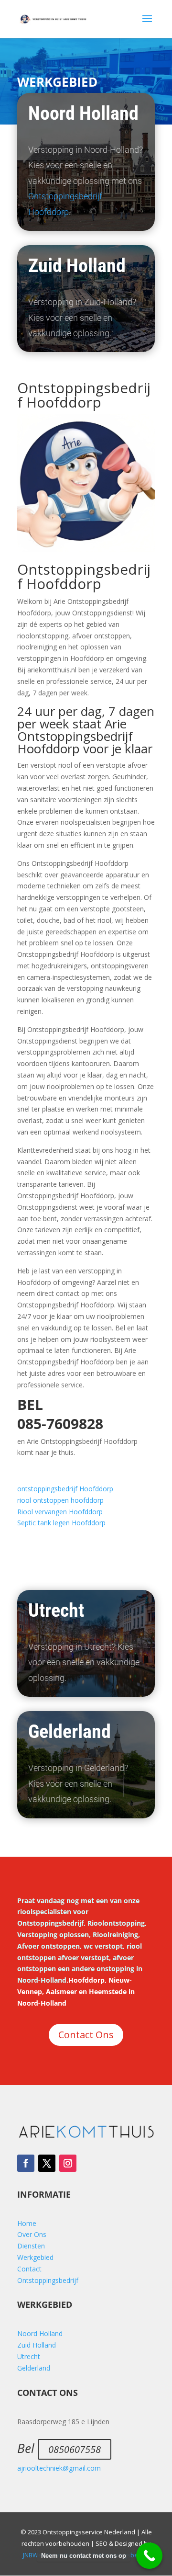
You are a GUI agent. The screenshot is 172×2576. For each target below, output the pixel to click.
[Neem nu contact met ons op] (149, 2556)
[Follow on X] (47, 2163)
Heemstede (108, 1992)
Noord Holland (40, 2333)
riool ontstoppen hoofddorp (60, 1500)
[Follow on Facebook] (26, 2163)
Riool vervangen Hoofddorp (60, 1512)
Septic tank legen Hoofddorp (61, 1523)
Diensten (31, 2246)
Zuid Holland (37, 2345)
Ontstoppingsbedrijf (48, 2280)
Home (27, 2223)
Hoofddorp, (87, 1980)
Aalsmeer (61, 1992)
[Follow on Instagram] (68, 2163)
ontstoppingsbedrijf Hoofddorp (65, 1489)
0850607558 (75, 2449)
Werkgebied (35, 2257)
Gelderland (34, 2368)
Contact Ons (86, 2035)
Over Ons (32, 2234)
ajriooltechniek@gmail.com (59, 2468)
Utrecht (29, 2356)
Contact (29, 2269)
